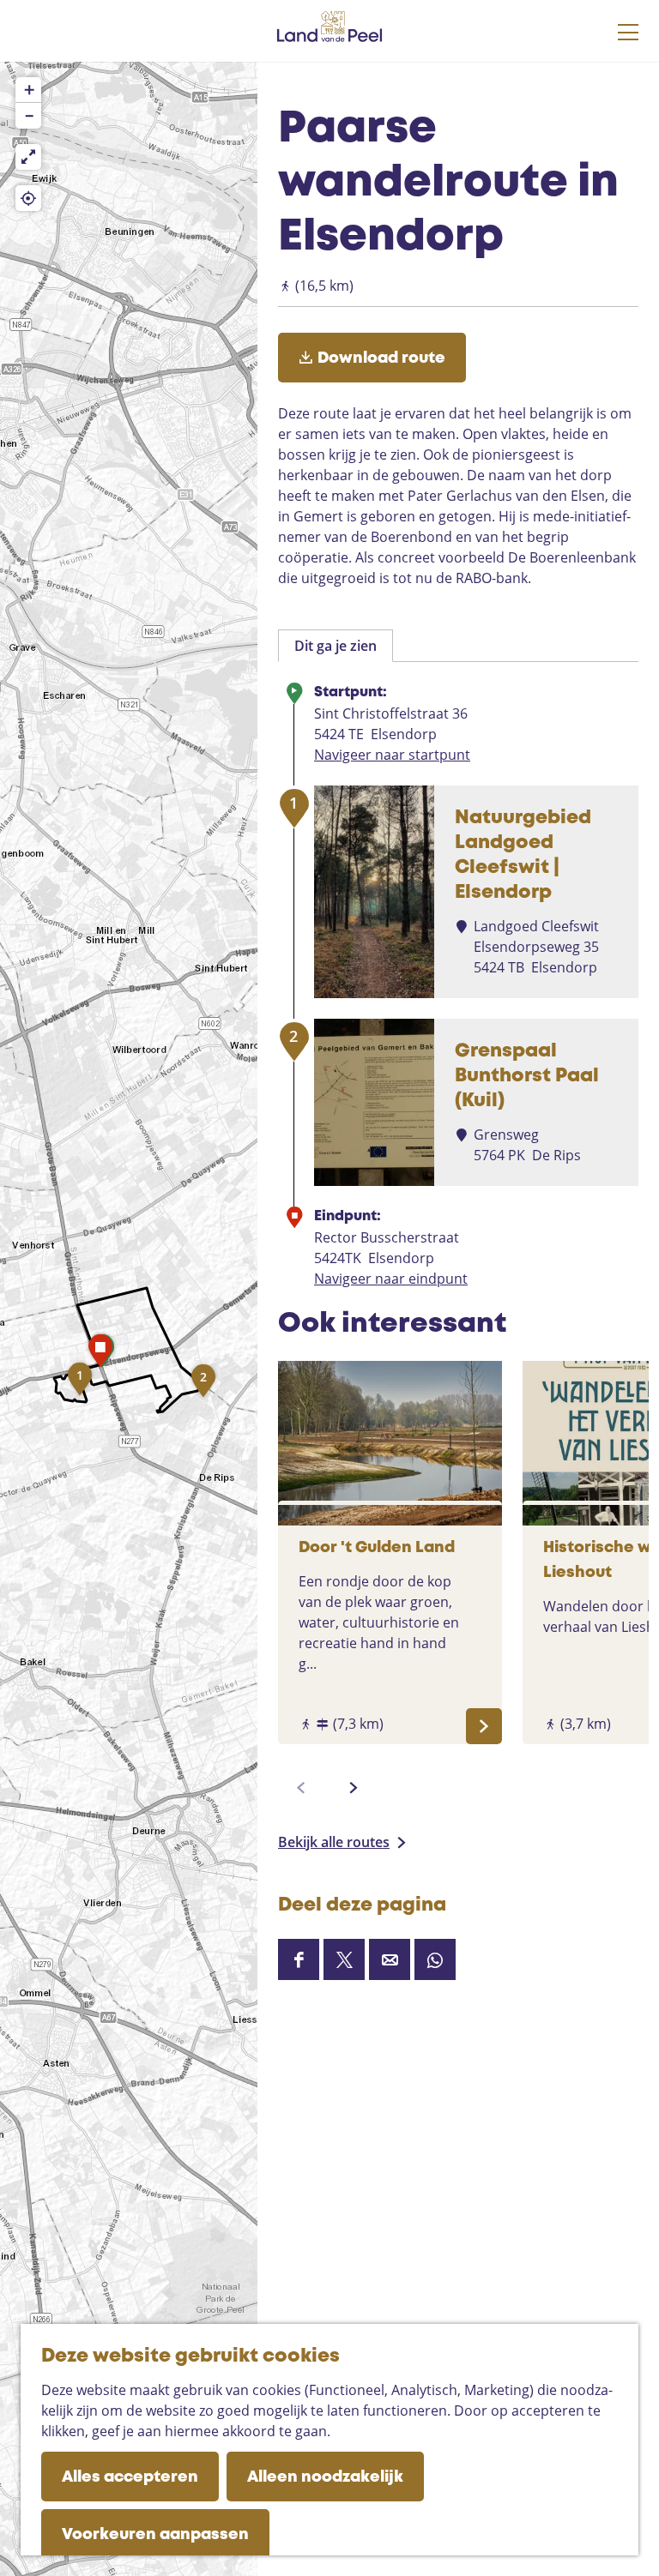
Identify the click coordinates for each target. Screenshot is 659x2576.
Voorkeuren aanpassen (155, 2535)
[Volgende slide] (354, 1788)
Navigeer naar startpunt (392, 755)
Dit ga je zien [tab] (336, 646)
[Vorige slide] (301, 1788)
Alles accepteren (130, 2477)
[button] (80, 1383)
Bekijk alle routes (334, 1842)
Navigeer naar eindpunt (391, 1279)
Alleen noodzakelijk (325, 2477)
